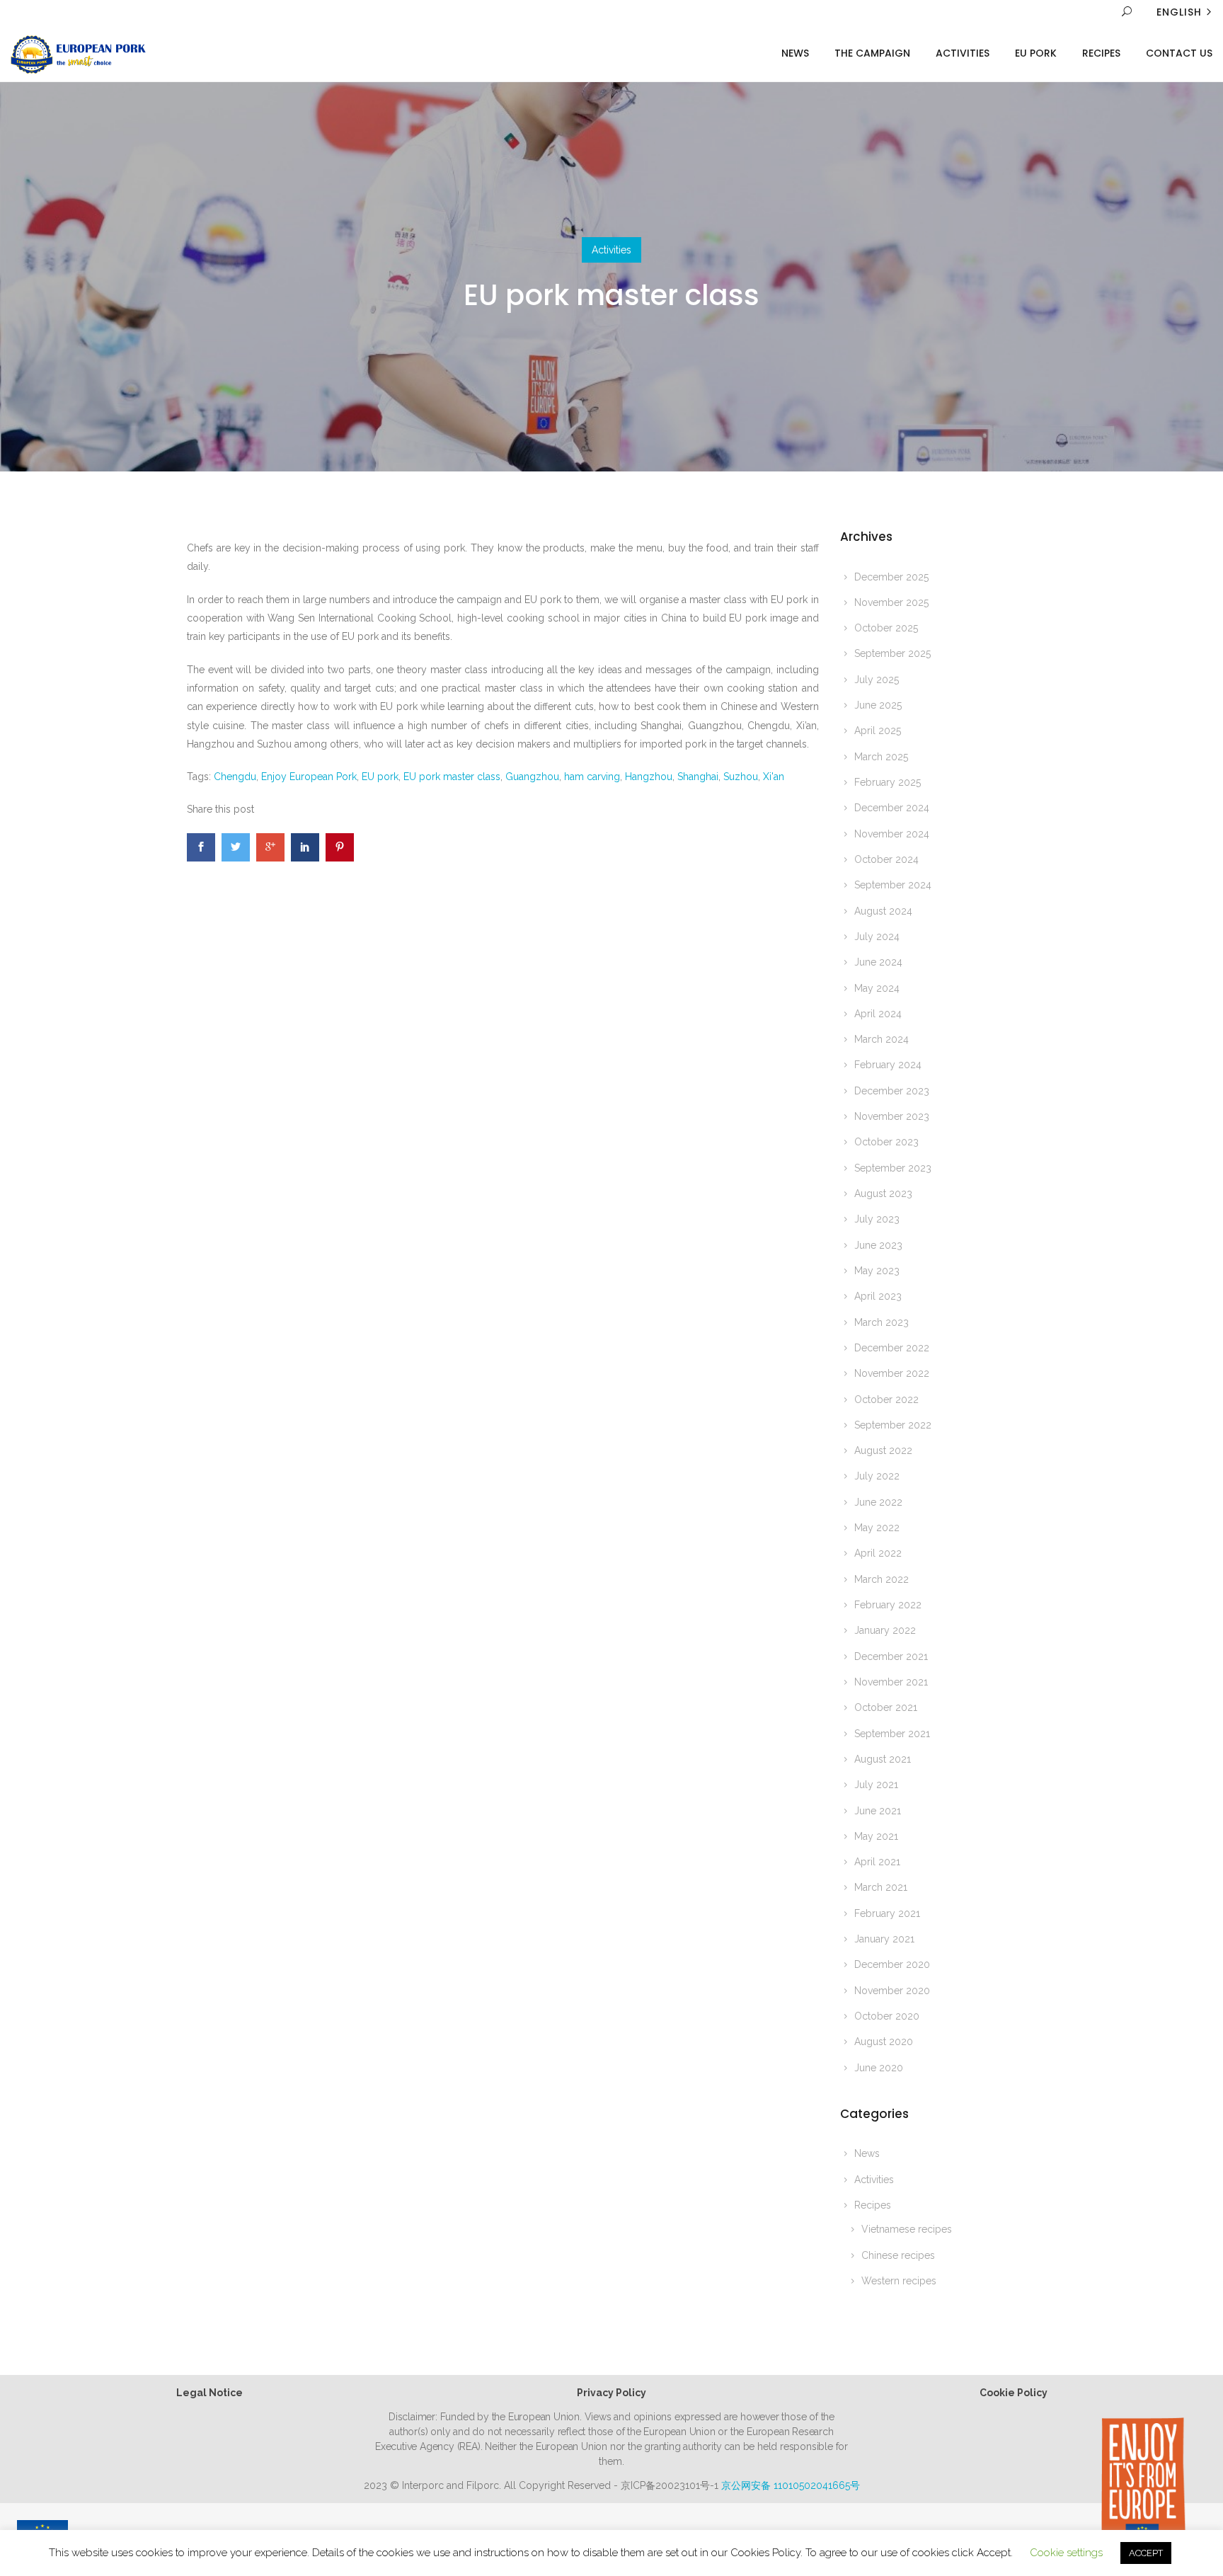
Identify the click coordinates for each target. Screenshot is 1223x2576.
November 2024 (892, 834)
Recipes (1101, 53)
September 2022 (893, 1425)
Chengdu (235, 777)
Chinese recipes (898, 2255)
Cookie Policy (1014, 2393)
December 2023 (892, 1091)
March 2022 (882, 1579)
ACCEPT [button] (1146, 2553)
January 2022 (885, 1630)
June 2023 (878, 1245)
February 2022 (888, 1605)
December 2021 (891, 1656)
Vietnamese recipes (907, 2229)
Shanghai (698, 777)
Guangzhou (532, 777)
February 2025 (888, 782)
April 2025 (878, 731)
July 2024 (877, 937)
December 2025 (891, 577)
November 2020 (892, 1991)
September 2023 (893, 1168)
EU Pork (1036, 53)
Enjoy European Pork (309, 777)
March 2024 (882, 1039)
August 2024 (883, 911)
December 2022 (892, 1348)
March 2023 (882, 1322)
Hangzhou (649, 777)
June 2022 (878, 1502)
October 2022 (886, 1399)
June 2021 (878, 1811)
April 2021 (877, 1862)
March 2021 (881, 1887)
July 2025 (877, 680)
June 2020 (879, 2068)
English (1179, 12)
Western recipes (899, 2281)
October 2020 (887, 2016)
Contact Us (1179, 53)
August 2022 (883, 1450)
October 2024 (886, 859)
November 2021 (891, 1682)
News (795, 53)
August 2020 (884, 2042)
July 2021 (876, 1785)
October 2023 (886, 1142)
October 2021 (886, 1707)
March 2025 (881, 757)
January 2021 (884, 1939)
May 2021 (876, 1836)
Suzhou (741, 777)
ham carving (592, 777)
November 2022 (892, 1373)
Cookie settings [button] (1066, 2553)
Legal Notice (209, 2393)
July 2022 (877, 1476)
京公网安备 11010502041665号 (791, 2485)
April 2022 (878, 1553)
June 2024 (878, 962)
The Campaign (872, 53)
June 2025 (878, 705)
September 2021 (892, 1734)
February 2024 (888, 1065)
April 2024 (878, 1014)
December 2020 (892, 1964)
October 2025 (886, 628)
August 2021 (883, 1759)
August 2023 (883, 1193)
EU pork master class (452, 777)
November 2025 (891, 602)
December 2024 (892, 808)
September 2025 (892, 653)
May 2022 (877, 1528)
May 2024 (877, 988)
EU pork (380, 777)
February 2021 (887, 1913)
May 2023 (877, 1271)
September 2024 (893, 885)
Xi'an (774, 777)
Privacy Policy (611, 2393)
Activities (963, 53)
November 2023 (892, 1116)
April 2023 (878, 1296)
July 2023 (877, 1219)
